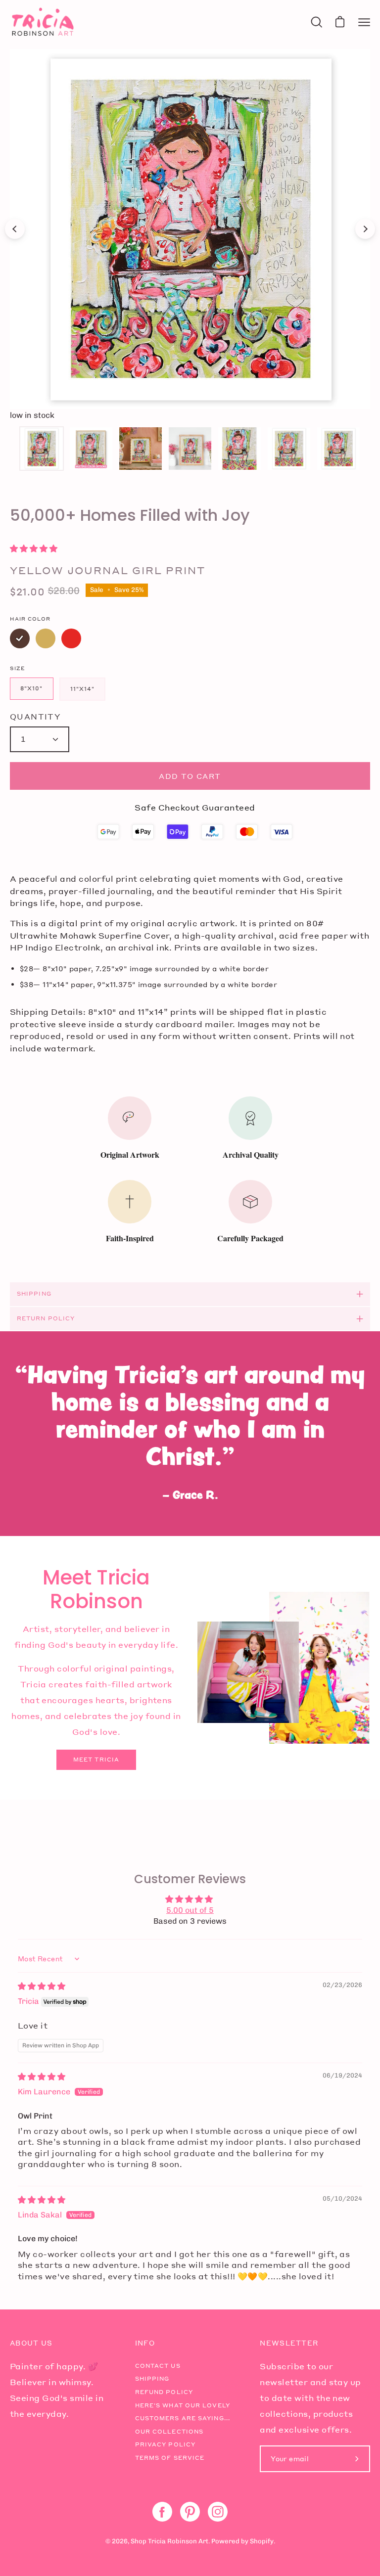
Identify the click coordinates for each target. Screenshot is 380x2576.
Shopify (262, 2541)
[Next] (365, 229)
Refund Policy (164, 2392)
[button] (34, 549)
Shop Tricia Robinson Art (169, 2541)
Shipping (34, 1294)
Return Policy (46, 1318)
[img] (42, 1986)
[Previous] (15, 229)
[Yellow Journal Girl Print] (42, 449)
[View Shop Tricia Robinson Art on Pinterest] (190, 2512)
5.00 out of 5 (190, 1910)
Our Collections (169, 2432)
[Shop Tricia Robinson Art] (42, 22)
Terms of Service (170, 2458)
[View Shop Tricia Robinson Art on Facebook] (162, 2512)
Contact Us (158, 2366)
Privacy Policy (165, 2444)
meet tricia (96, 1760)
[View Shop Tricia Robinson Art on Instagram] (218, 2512)
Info (145, 2343)
